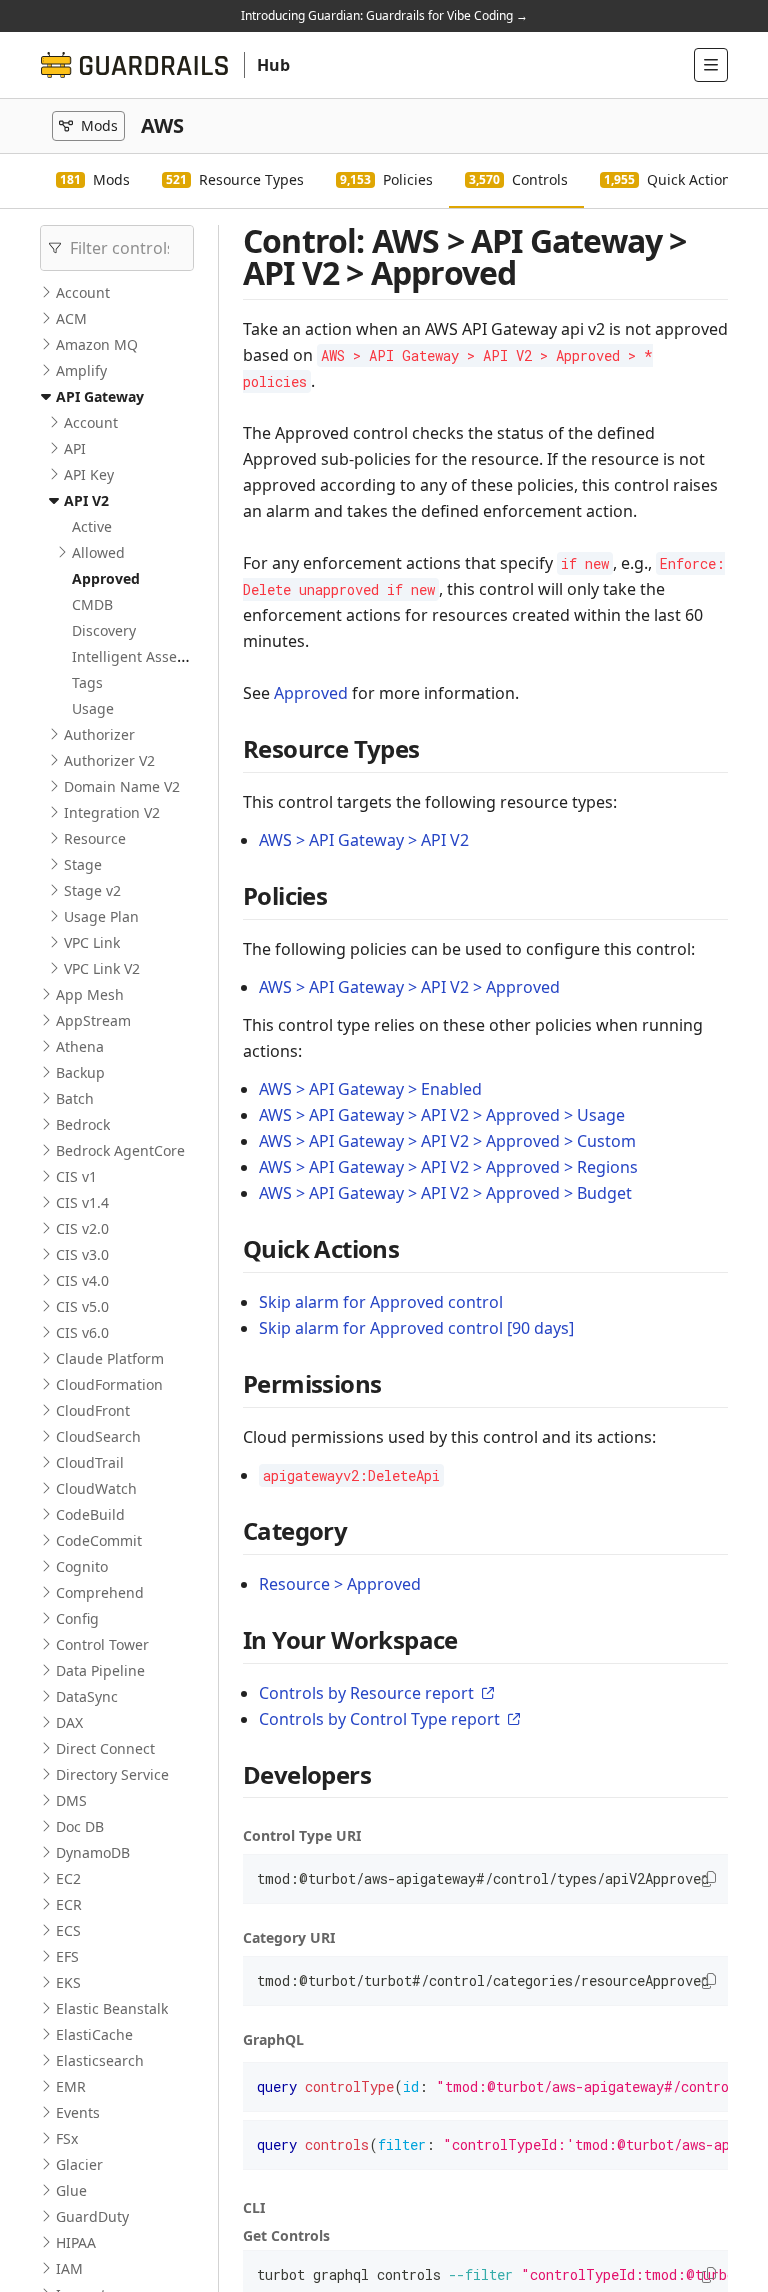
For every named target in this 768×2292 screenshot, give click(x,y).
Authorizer (99, 734)
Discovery (104, 630)
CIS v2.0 (82, 1228)
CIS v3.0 (82, 1254)
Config (77, 1618)
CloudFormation (109, 1384)
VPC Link (92, 942)
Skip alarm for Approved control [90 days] (416, 1328)
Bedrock (83, 1124)
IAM (69, 2268)
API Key (89, 474)
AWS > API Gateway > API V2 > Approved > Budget (445, 1193)
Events (78, 2112)
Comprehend (100, 1592)
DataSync (87, 1696)
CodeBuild (90, 1514)
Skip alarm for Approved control (381, 1302)
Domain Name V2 (122, 786)
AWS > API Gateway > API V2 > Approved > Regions (448, 1167)
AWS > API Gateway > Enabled (370, 1089)
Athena (80, 1046)
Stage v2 (92, 890)
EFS (67, 1956)
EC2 (68, 1878)
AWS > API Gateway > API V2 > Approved (409, 987)
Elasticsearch (100, 2060)
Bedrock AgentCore (120, 1150)
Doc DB (80, 1826)
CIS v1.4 (82, 1202)
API (75, 448)
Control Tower (102, 1644)
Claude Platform (110, 1358)
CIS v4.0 (82, 1280)
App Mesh (90, 994)
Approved (106, 578)
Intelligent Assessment (149, 656)
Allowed (98, 552)
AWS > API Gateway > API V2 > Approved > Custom (447, 1141)
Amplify (81, 370)
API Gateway (100, 396)
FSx (67, 2138)
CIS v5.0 (82, 1306)
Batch (75, 1098)
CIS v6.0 (82, 1332)
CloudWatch (96, 1488)
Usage (93, 708)
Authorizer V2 (109, 760)
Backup (80, 1072)
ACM (71, 318)
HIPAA (76, 2242)
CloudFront (93, 1410)
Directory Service (112, 1774)
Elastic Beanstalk (112, 2008)
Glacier (79, 2164)
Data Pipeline (100, 1670)
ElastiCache (94, 2034)
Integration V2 (112, 812)
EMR (71, 2086)
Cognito (82, 1566)
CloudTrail (90, 1462)
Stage (83, 864)
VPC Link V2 (102, 968)
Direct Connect (105, 1748)
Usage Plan (101, 916)
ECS (68, 1930)
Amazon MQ (97, 344)
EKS (68, 1982)
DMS (71, 1800)
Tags (87, 682)
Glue (71, 2190)
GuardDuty (92, 2216)
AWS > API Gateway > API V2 (364, 840)
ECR (69, 1904)
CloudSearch (98, 1436)
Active (92, 526)
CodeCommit (99, 1540)
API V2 (86, 500)
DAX (69, 1722)
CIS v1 (76, 1176)
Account (83, 292)
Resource (95, 838)
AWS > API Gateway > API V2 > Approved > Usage (442, 1115)
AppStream (93, 1020)
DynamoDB (93, 1852)
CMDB (92, 604)
